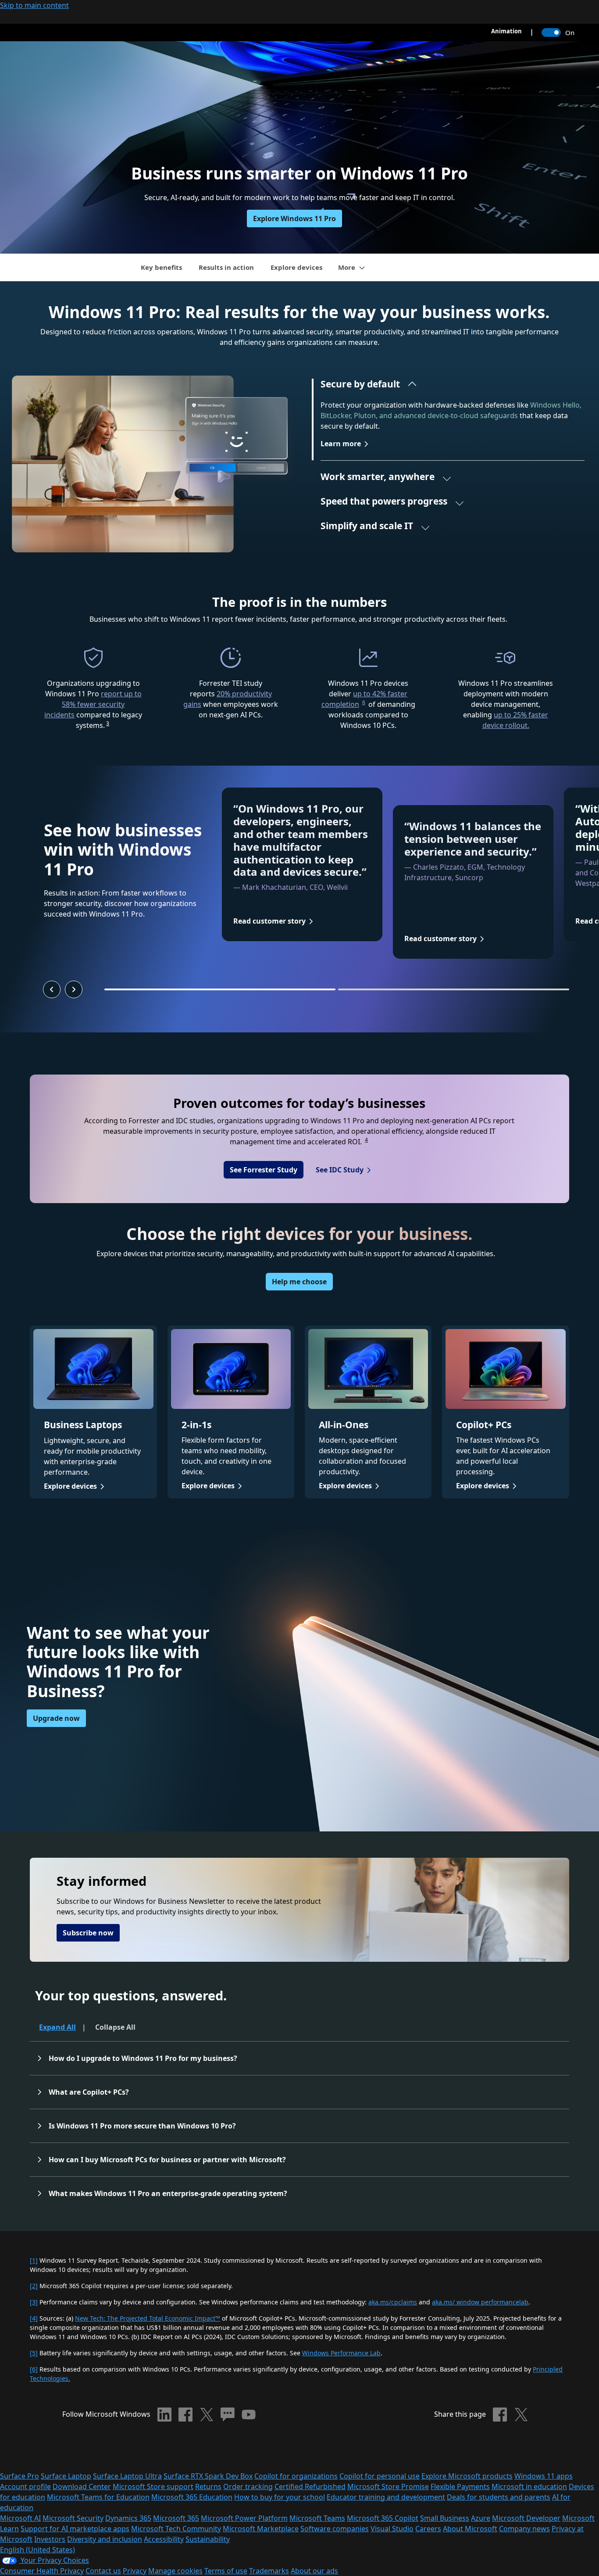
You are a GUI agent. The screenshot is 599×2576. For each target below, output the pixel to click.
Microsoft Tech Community (176, 2529)
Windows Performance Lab (341, 2353)
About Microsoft (470, 2529)
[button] (369, 386)
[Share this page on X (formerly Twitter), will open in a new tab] (521, 2415)
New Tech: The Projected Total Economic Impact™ (148, 2318)
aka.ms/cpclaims (393, 2302)
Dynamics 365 (128, 2518)
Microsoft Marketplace (261, 2529)
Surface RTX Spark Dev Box (208, 2476)
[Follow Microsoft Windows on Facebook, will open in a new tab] (185, 2415)
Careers (428, 2529)
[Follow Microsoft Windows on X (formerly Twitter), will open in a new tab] (207, 2415)
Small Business (445, 2518)
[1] (34, 2260)
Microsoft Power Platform (244, 2518)
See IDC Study (340, 1170)
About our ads (314, 2571)
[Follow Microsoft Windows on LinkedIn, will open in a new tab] (164, 2415)
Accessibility (164, 2539)
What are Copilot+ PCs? (89, 2092)
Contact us (103, 2571)
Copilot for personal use (380, 2476)
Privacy (135, 2571)
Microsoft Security (73, 2518)
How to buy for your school (280, 2497)
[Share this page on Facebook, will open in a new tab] (500, 2415)
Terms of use (226, 2571)
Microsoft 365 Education (192, 2497)
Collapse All (115, 2027)
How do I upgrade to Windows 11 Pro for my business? (144, 2058)
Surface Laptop (66, 2476)
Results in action (226, 267)
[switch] (551, 32)
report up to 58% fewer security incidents (93, 704)
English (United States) (37, 2550)
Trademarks (269, 2571)
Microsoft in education (529, 2486)
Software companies (335, 2529)
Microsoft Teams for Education (98, 2497)
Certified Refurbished (310, 2486)
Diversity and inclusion (105, 2539)
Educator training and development (386, 2497)
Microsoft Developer (526, 2518)
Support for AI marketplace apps (75, 2529)
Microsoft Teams (317, 2518)
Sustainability (208, 2539)
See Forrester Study (264, 1170)
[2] (34, 2286)
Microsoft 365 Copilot (383, 2518)
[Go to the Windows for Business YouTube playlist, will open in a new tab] (249, 2415)
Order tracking (248, 2486)
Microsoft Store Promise (388, 2486)
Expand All (57, 2027)
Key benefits (161, 267)
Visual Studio (392, 2529)
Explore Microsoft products (467, 2476)
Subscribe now (88, 1933)
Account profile (25, 2486)
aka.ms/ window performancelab (480, 2302)
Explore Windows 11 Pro (294, 219)
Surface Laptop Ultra (127, 2476)
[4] (34, 2318)
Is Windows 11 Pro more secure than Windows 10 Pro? (142, 2126)
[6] (34, 2369)
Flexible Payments (460, 2486)
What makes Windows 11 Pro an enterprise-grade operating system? (168, 2193)
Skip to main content (34, 5)
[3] (34, 2302)
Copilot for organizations (296, 2476)
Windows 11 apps (544, 2476)
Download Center (82, 2486)
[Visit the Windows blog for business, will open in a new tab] (228, 2415)
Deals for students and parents (499, 2497)
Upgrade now (56, 1718)
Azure (481, 2518)
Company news (524, 2529)
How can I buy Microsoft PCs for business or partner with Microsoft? (167, 2160)
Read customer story (269, 921)
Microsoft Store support (153, 2486)
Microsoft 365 (176, 2518)
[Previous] (52, 989)
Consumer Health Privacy (42, 2571)
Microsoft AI (20, 2518)
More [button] (347, 267)
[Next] (74, 989)
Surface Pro (20, 2476)
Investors (50, 2539)
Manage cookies (175, 2571)
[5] (34, 2353)
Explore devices (296, 267)
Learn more (341, 444)
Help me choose (299, 1282)
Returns (208, 2486)
